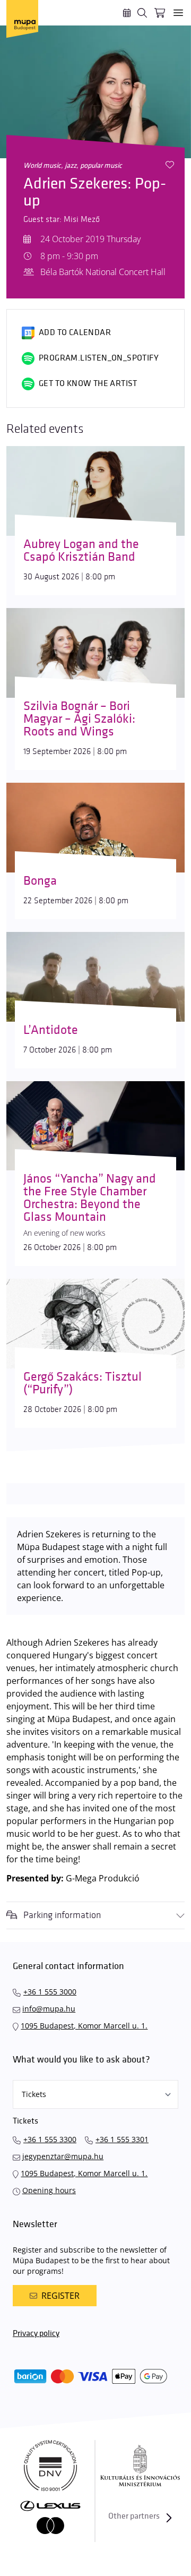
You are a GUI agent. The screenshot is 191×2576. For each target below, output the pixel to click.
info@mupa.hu (49, 2009)
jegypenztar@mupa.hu (63, 2156)
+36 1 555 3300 (50, 2139)
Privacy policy (36, 2334)
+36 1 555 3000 (50, 1992)
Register (60, 2296)
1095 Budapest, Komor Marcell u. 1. (84, 2026)
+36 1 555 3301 (122, 2139)
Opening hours (49, 2190)
